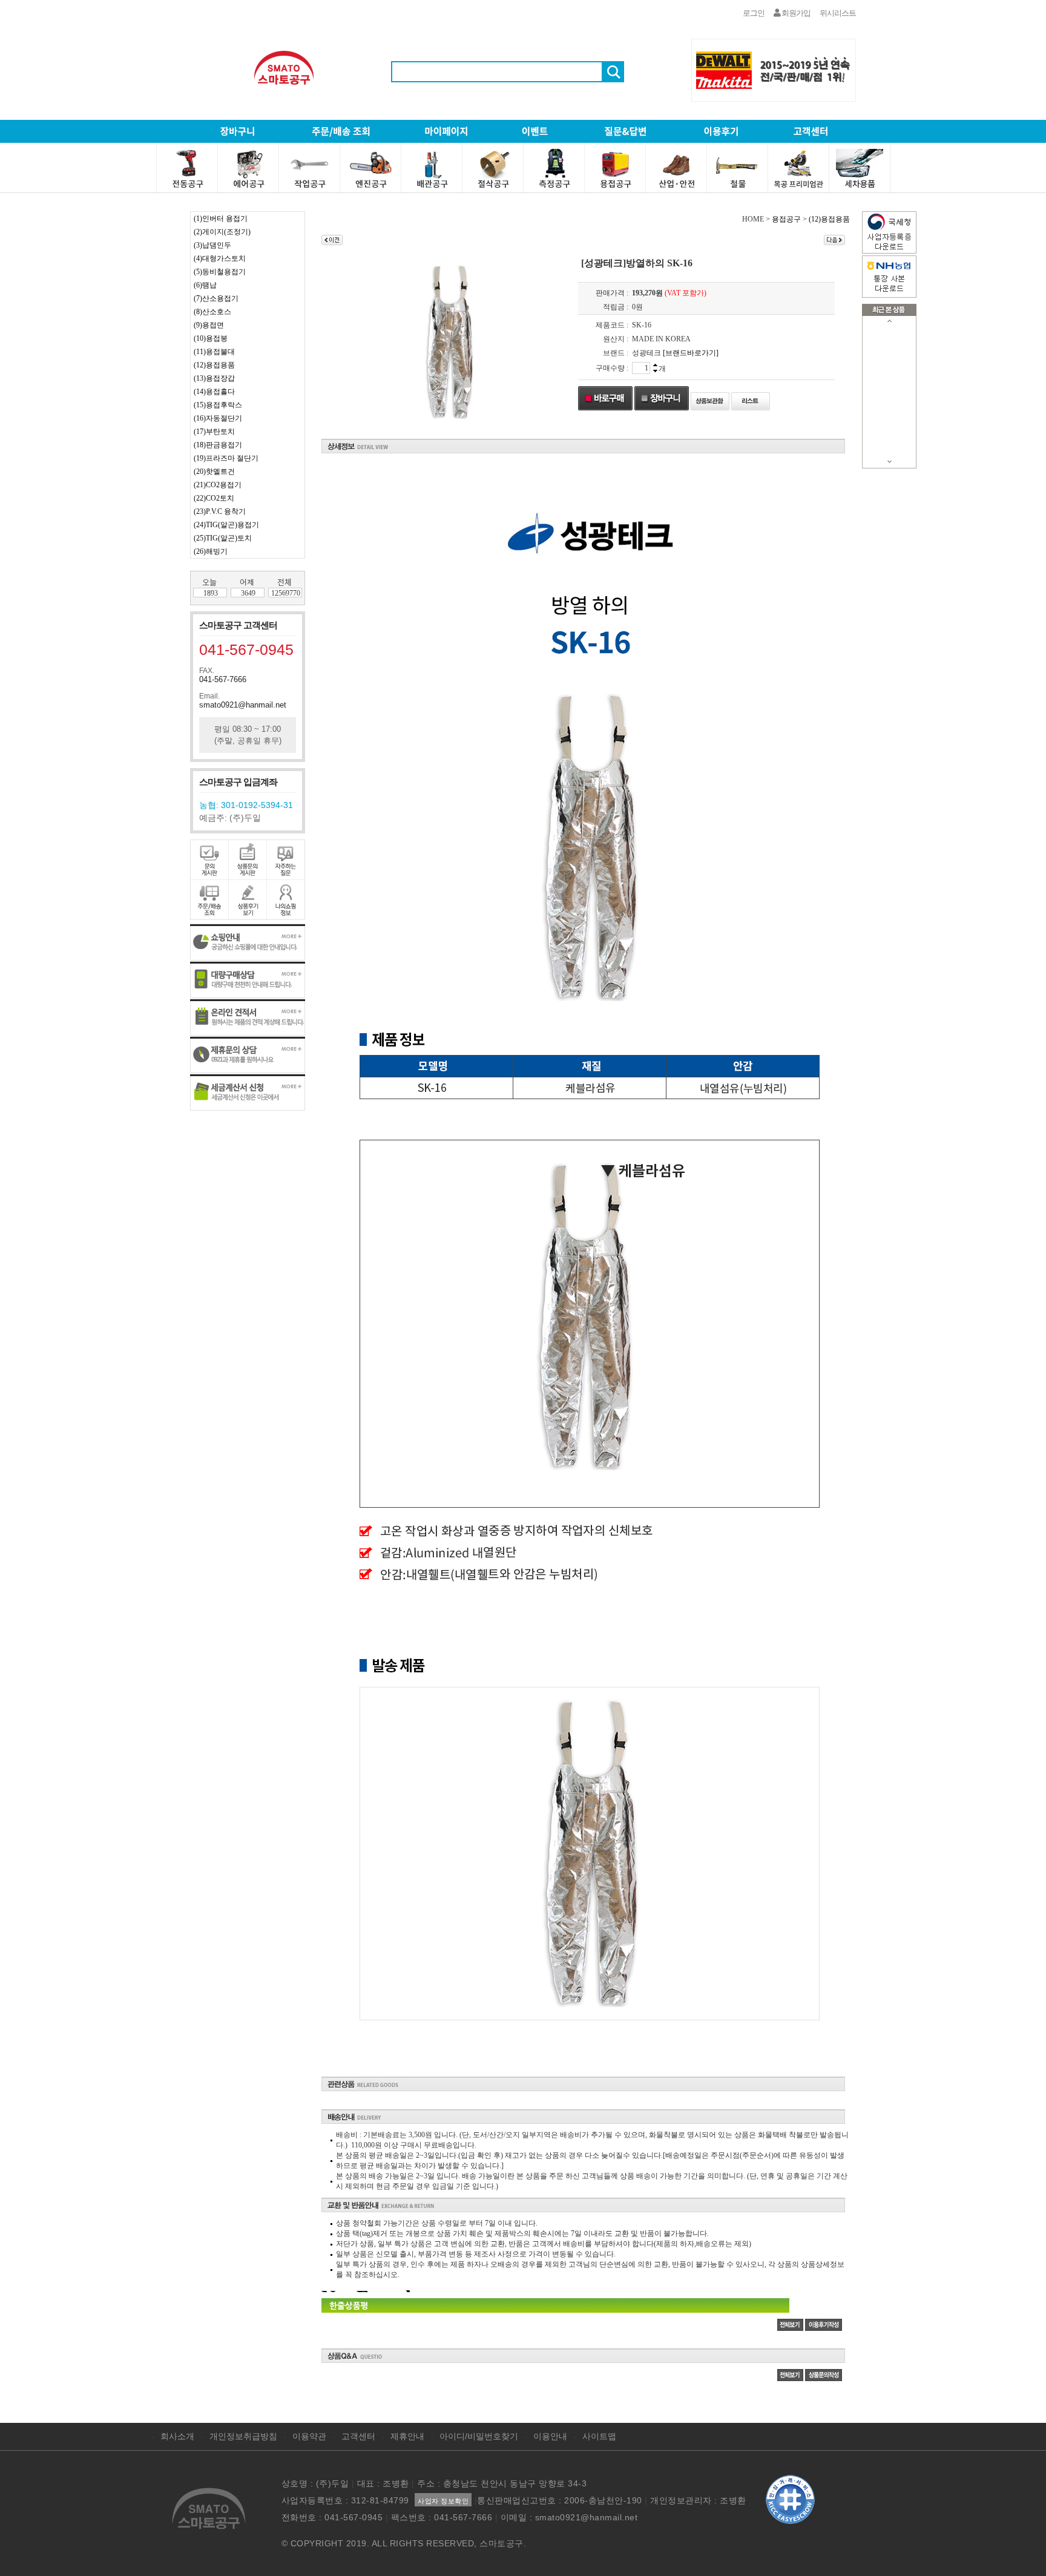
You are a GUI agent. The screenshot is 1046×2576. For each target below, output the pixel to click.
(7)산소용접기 (216, 298)
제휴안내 (407, 2436)
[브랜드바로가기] (691, 353)
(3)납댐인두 (212, 245)
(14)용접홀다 (214, 392)
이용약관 (309, 2436)
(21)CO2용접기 (218, 485)
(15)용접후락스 (218, 405)
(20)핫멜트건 (214, 471)
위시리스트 (838, 13)
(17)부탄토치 (214, 432)
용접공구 (786, 219)
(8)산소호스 (212, 312)
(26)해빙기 (211, 551)
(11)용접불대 (214, 352)
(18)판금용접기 (218, 445)
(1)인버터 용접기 (221, 218)
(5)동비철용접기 (220, 272)
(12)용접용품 (214, 365)
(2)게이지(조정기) (222, 232)
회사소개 (177, 2436)
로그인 (754, 13)
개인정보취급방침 (243, 2436)
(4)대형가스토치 (220, 258)
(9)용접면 (209, 325)
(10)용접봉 (211, 338)
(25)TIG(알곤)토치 (223, 538)
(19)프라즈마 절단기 (226, 458)
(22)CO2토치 (214, 498)
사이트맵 (599, 2436)
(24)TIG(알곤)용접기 (226, 525)
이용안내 (550, 2436)
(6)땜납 (205, 285)
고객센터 (358, 2436)
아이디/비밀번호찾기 (479, 2436)
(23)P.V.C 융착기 (220, 511)
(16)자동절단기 (218, 418)
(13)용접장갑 (214, 378)
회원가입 (795, 13)
